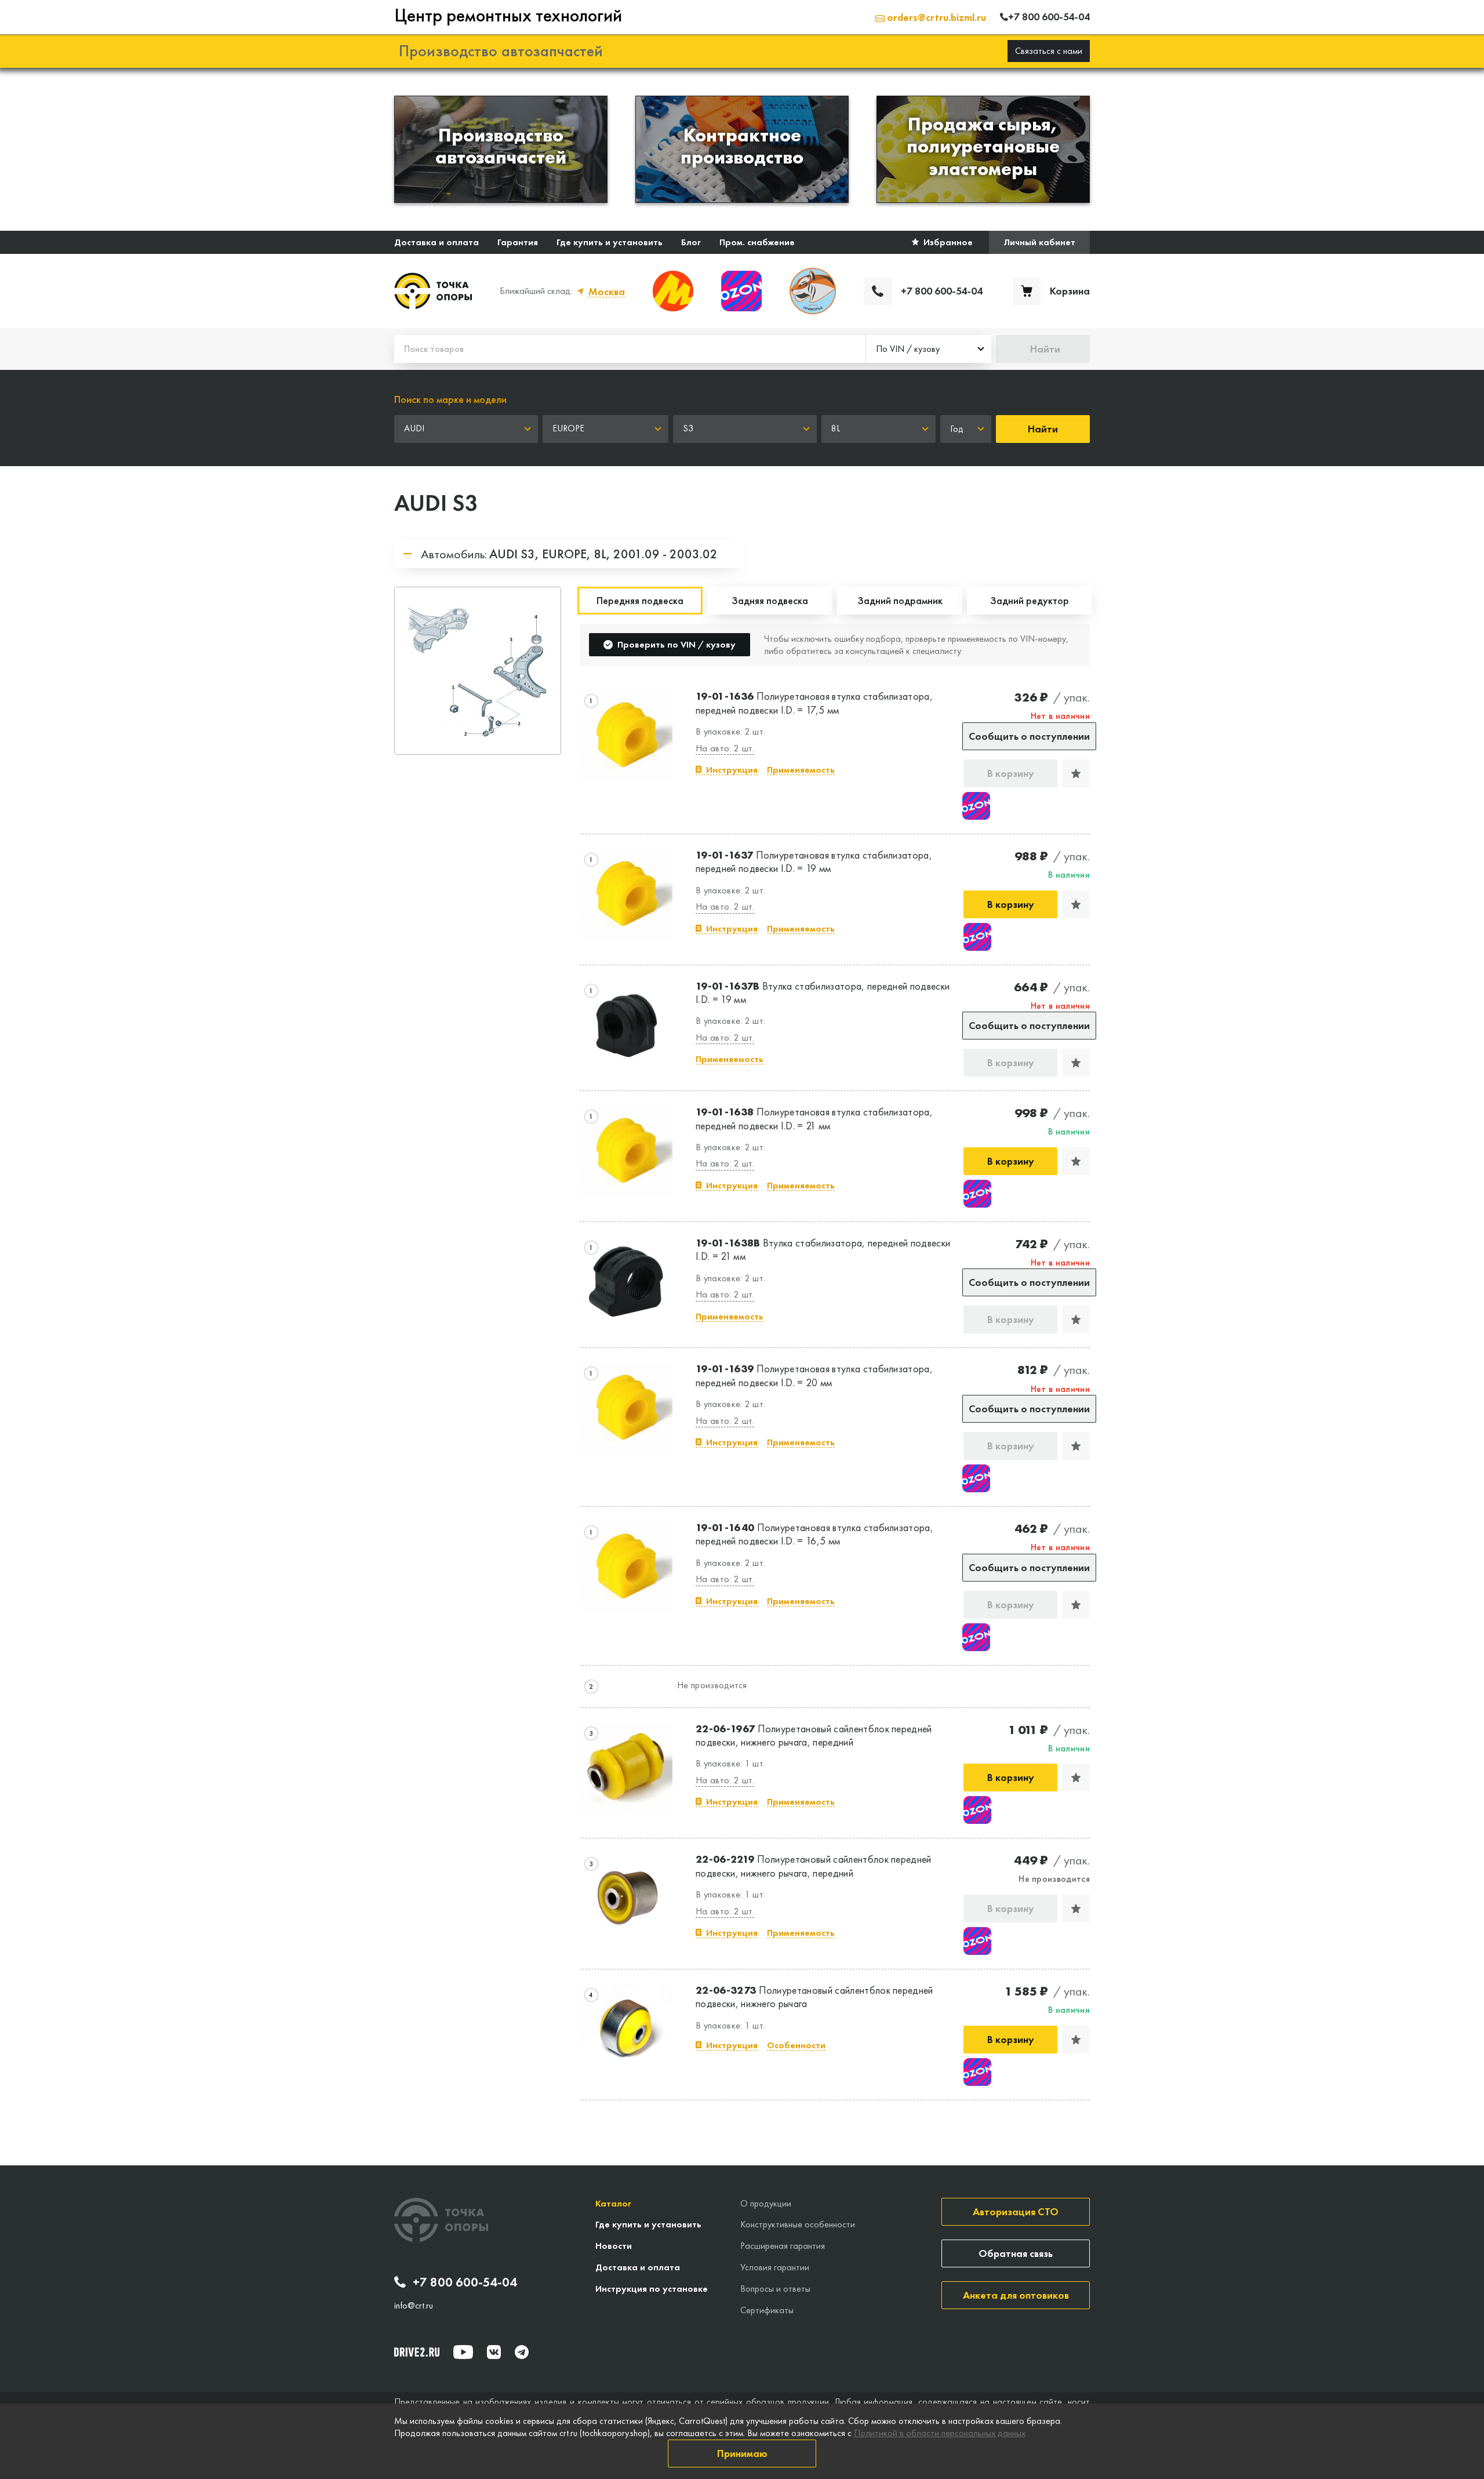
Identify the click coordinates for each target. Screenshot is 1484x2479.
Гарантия (518, 242)
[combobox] (929, 349)
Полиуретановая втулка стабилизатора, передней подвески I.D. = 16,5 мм (814, 1534)
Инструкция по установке (652, 2289)
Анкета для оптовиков (1016, 2295)
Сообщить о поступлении (1029, 736)
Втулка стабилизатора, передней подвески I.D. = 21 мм (823, 1249)
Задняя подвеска (770, 600)
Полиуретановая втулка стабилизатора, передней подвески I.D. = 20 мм (814, 1375)
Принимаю (742, 2453)
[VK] (494, 2352)
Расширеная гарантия (783, 2246)
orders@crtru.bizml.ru (935, 17)
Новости (614, 2246)
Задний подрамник (900, 600)
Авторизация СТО (1016, 2211)
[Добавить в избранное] (1076, 773)
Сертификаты (767, 2310)
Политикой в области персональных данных (940, 2433)
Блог (691, 242)
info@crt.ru (414, 2306)
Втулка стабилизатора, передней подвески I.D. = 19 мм (823, 993)
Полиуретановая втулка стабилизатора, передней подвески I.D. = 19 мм (814, 862)
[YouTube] (463, 2352)
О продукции (766, 2203)
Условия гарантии (775, 2267)
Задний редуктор (1030, 600)
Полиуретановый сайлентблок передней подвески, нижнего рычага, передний (814, 1735)
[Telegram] (522, 2352)
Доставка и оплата (437, 242)
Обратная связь (1016, 2253)
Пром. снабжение (757, 242)
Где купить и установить (610, 242)
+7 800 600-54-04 (465, 2282)
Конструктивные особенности (798, 2224)
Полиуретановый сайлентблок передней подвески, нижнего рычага (814, 1997)
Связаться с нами (1049, 51)
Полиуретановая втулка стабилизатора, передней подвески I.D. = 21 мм (814, 1118)
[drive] (417, 2352)
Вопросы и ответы (775, 2289)
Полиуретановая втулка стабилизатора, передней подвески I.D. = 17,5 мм (814, 703)
